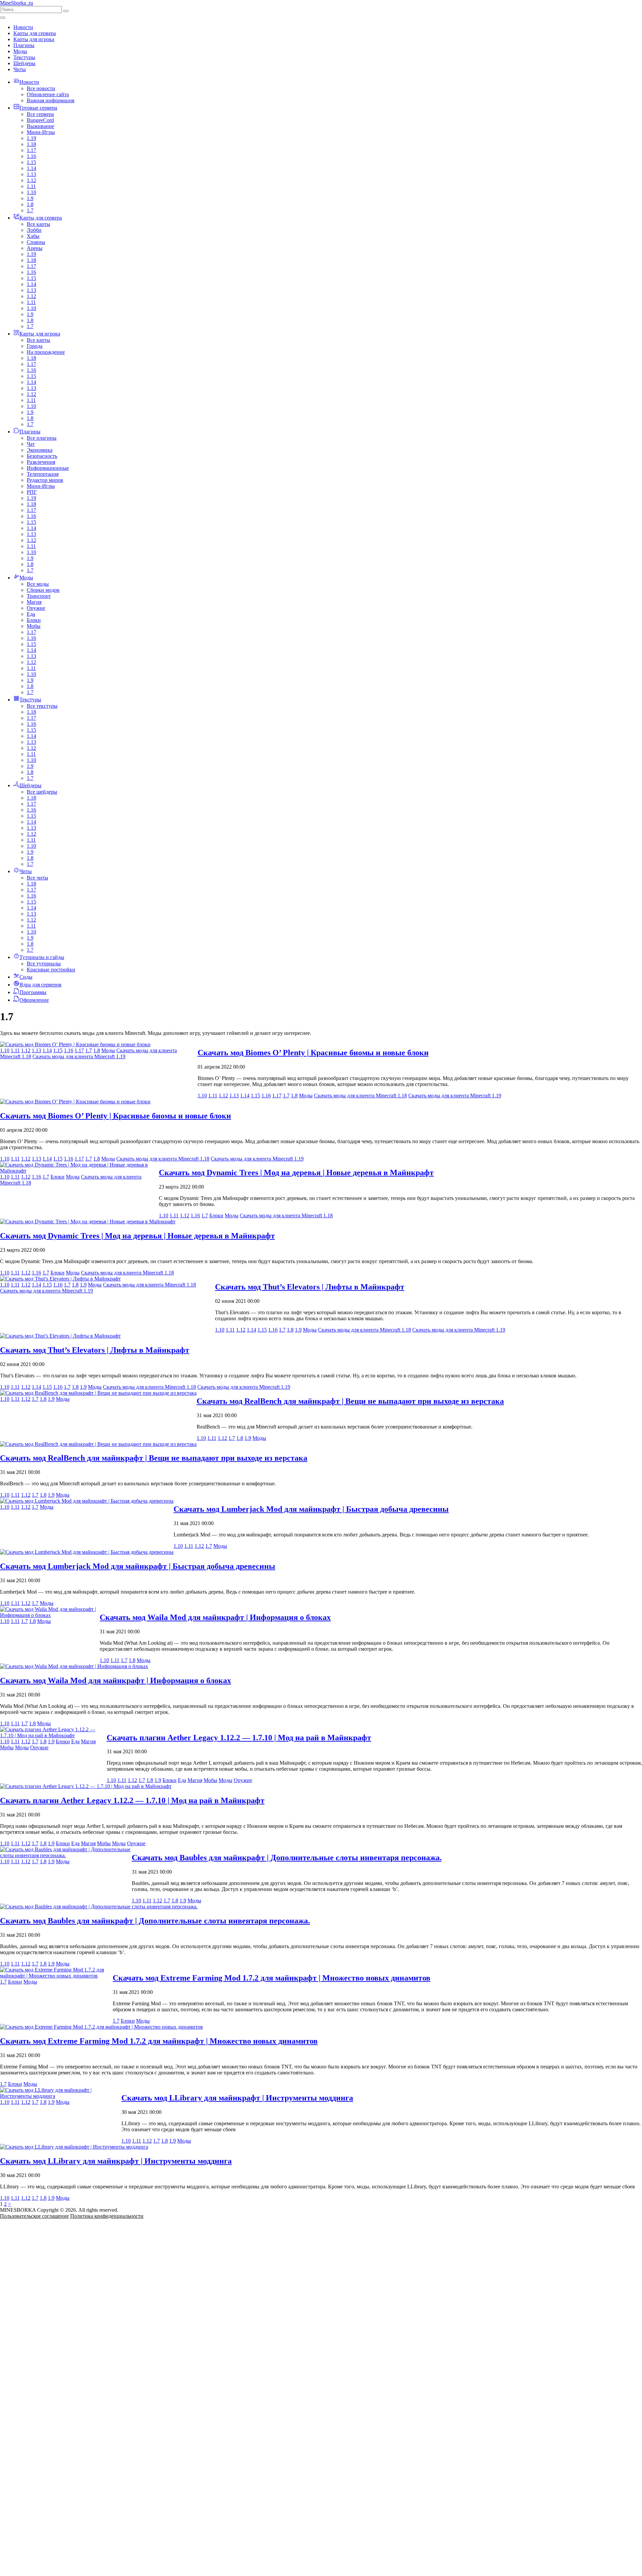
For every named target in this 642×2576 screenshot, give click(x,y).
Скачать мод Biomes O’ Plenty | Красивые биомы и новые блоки (313, 1053)
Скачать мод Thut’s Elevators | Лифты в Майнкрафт (310, 1287)
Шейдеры (24, 63)
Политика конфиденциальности (107, 2216)
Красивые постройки (51, 970)
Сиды (26, 977)
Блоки (34, 620)
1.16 (31, 156)
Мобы (34, 626)
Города (35, 346)
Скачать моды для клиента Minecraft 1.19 (79, 1056)
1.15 (31, 162)
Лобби (34, 230)
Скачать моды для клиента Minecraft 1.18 (360, 1096)
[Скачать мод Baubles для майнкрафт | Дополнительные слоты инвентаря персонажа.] (66, 1855)
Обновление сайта (48, 94)
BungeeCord (40, 120)
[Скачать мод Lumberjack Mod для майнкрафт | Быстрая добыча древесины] (87, 1501)
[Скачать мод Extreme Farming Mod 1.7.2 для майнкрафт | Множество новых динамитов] (56, 1976)
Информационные (48, 468)
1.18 (31, 144)
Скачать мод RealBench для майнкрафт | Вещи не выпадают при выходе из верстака (350, 1401)
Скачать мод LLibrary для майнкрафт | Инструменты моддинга (237, 2098)
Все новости (41, 88)
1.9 (30, 198)
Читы (20, 69)
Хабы (33, 236)
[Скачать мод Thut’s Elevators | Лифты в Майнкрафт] (60, 1279)
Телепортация (43, 474)
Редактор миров (45, 480)
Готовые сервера (38, 108)
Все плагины (42, 438)
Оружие (36, 608)
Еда (31, 614)
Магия (34, 602)
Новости (23, 27)
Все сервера (40, 114)
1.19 (31, 138)
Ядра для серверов (40, 985)
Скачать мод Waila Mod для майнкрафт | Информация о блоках (215, 1617)
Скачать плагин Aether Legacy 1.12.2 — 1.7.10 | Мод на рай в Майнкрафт (239, 1738)
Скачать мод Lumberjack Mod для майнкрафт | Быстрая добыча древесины (311, 1509)
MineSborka (17, 3)
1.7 (30, 210)
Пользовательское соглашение (34, 2216)
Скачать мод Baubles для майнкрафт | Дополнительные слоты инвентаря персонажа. (287, 1858)
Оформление (34, 1000)
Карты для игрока (34, 39)
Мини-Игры (41, 132)
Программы (33, 992)
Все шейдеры (42, 792)
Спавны (36, 242)
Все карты (38, 224)
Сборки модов (43, 590)
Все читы (37, 878)
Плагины (24, 45)
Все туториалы (44, 964)
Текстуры (24, 57)
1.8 (30, 204)
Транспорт (39, 596)
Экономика (40, 450)
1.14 (31, 168)
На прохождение (46, 352)
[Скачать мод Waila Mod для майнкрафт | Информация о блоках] (50, 1615)
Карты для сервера (35, 33)
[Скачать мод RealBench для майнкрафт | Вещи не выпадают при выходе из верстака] (98, 1393)
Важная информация (50, 100)
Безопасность (42, 456)
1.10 (31, 192)
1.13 (31, 174)
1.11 (31, 186)
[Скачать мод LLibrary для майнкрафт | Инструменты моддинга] (61, 2096)
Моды (20, 51)
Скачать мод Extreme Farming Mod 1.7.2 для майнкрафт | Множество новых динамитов (272, 1978)
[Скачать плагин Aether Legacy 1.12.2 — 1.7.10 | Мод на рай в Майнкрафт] (53, 1735)
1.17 (31, 150)
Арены (35, 248)
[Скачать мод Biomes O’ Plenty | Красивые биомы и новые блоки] (75, 1044)
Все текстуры (42, 706)
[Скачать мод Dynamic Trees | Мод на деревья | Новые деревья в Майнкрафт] (79, 1171)
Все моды (38, 584)
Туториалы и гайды (42, 957)
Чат (31, 444)
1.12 (31, 180)
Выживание (40, 126)
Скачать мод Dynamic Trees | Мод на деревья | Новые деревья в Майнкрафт (296, 1173)
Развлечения (41, 462)
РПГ (32, 492)
